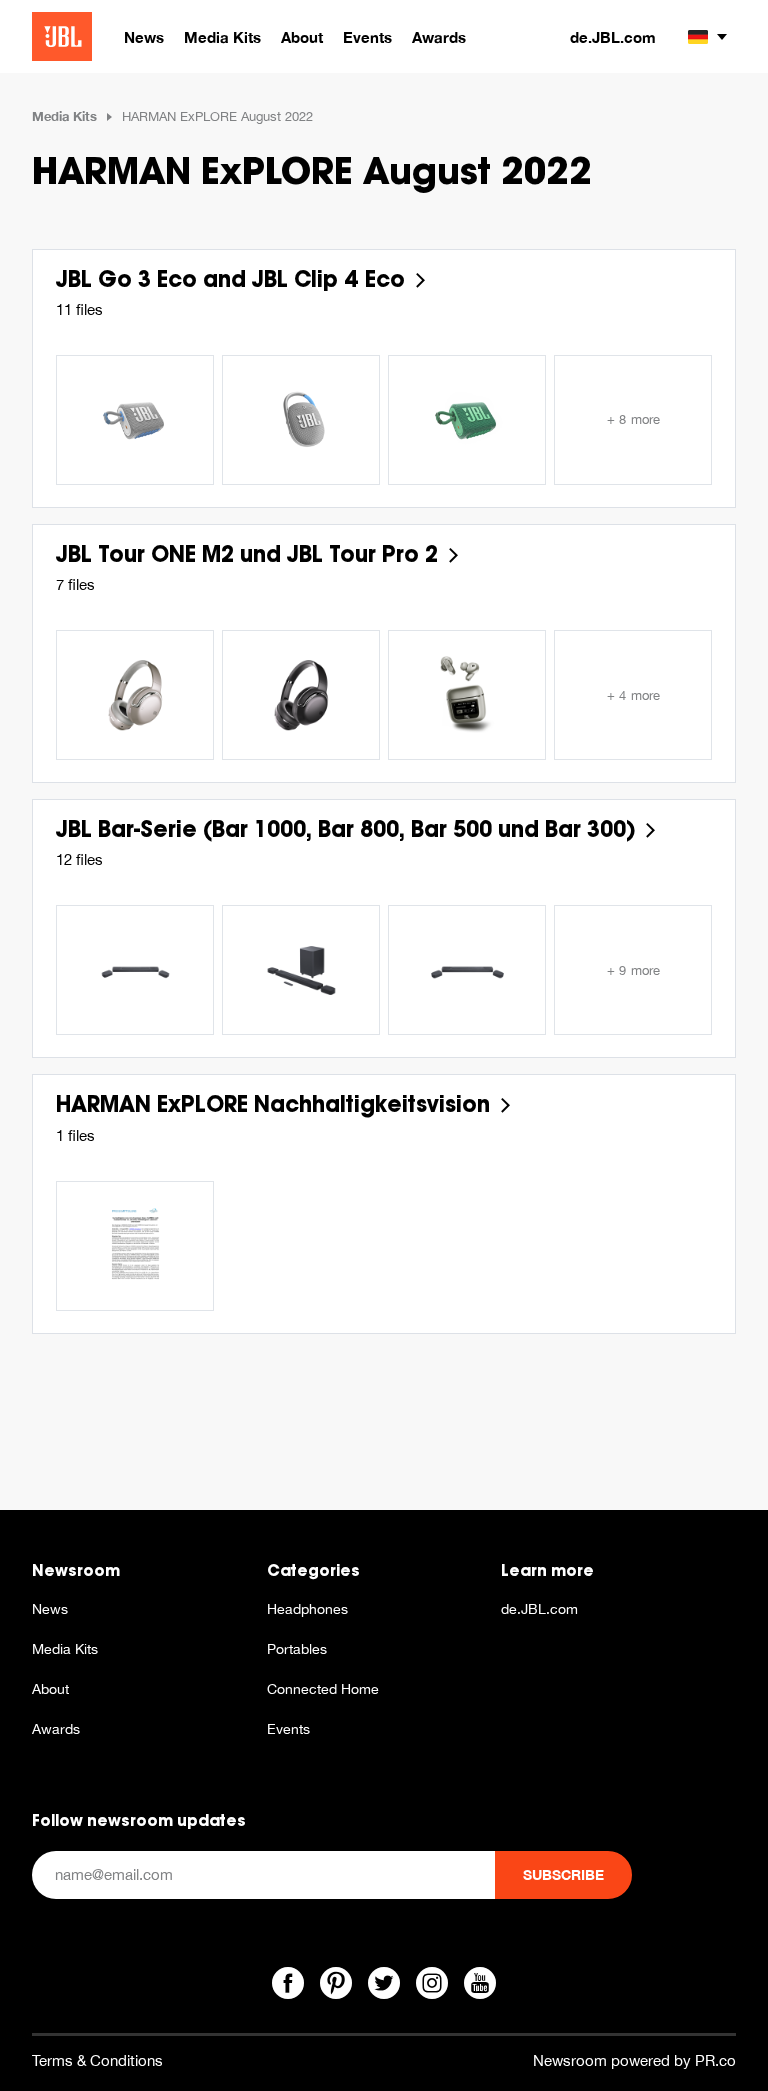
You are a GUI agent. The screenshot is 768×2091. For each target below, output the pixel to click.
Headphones (307, 1609)
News (50, 1609)
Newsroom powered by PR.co (634, 2060)
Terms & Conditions (97, 2060)
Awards (56, 1729)
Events (288, 1729)
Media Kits (64, 116)
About (50, 1689)
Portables (297, 1649)
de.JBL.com (613, 37)
